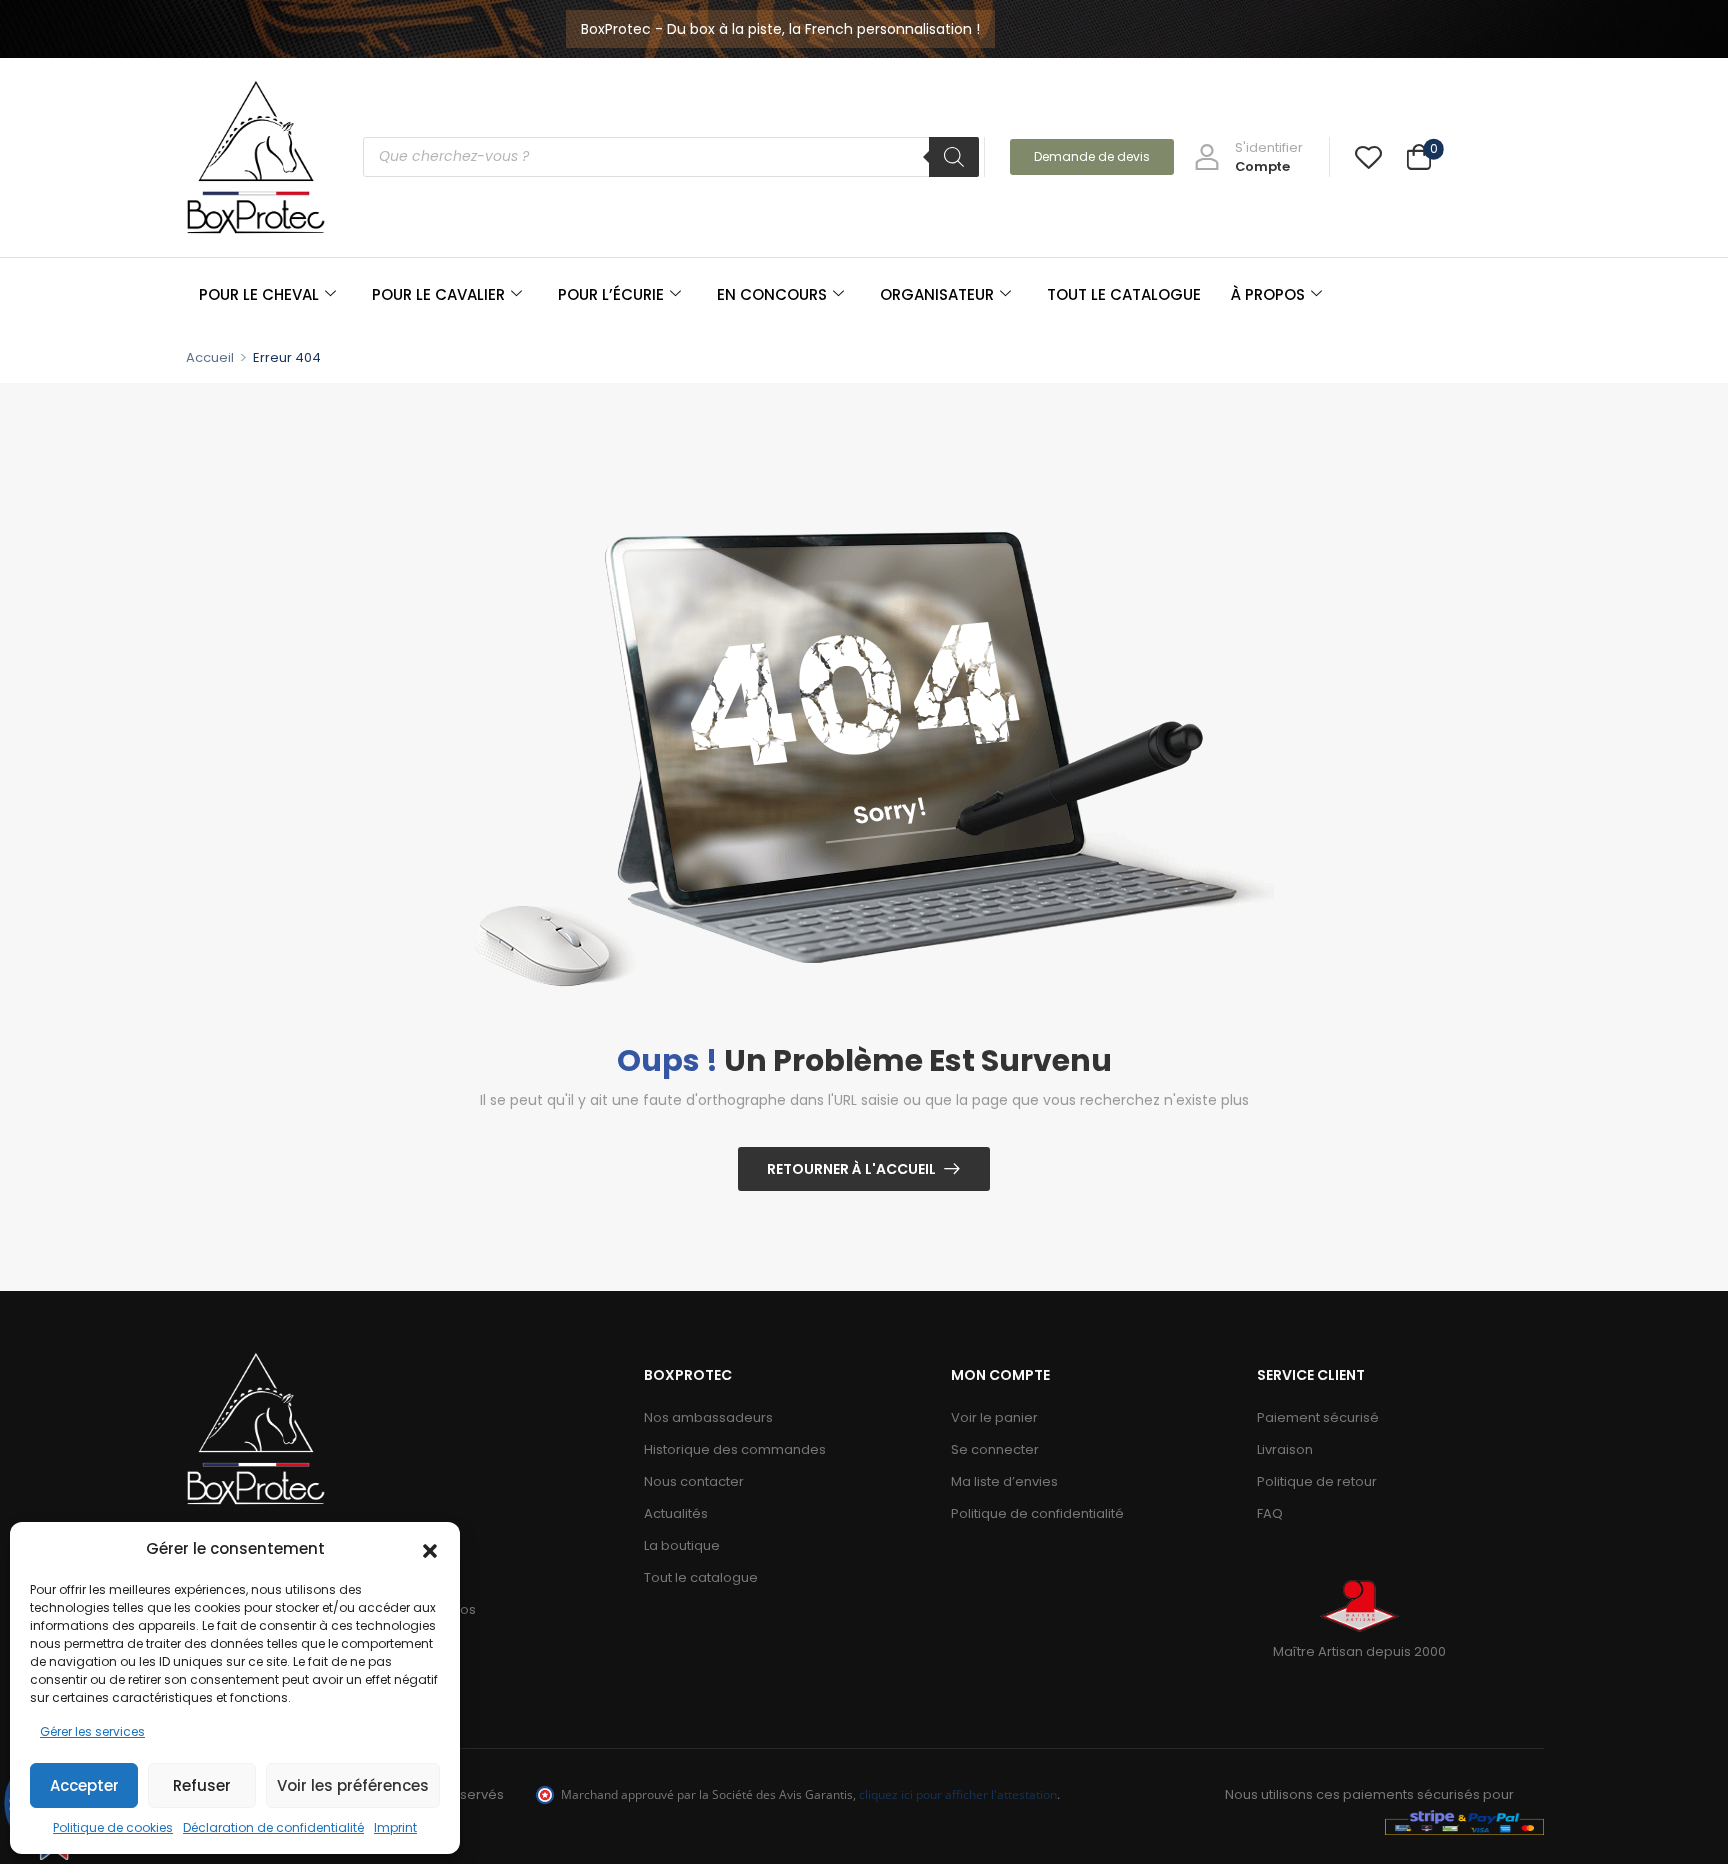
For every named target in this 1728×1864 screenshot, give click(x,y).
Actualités (676, 1513)
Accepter (84, 1785)
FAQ (1270, 1513)
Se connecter (995, 1449)
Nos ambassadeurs (708, 1417)
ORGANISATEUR (937, 294)
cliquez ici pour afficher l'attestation (958, 1794)
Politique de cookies (113, 1827)
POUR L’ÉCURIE (611, 294)
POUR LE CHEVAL (259, 294)
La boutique (682, 1545)
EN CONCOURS (772, 294)
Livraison (1285, 1449)
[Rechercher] (954, 157)
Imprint (395, 1827)
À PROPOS (1268, 294)
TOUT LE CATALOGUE (1124, 294)
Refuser (202, 1785)
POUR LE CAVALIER (438, 294)
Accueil (210, 357)
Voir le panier (994, 1417)
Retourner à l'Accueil (851, 1169)
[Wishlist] (1368, 156)
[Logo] (256, 156)
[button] (430, 1549)
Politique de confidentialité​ (1037, 1513)
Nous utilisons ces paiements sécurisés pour (1369, 1794)
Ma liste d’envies (1004, 1481)
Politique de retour (1317, 1481)
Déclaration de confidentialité (273, 1827)
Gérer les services (92, 1731)
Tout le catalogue (701, 1577)
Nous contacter (694, 1481)
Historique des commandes (735, 1449)
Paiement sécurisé (1318, 1417)
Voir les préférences (353, 1785)
